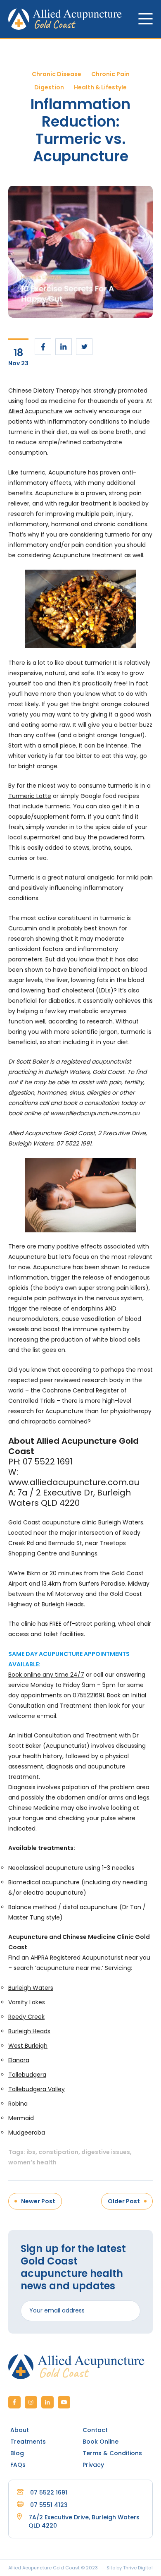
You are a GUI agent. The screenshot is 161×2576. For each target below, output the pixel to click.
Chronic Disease (57, 74)
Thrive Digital (138, 2568)
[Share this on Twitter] (84, 347)
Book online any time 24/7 (46, 1675)
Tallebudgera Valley (37, 2089)
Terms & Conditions (112, 2453)
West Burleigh (28, 2046)
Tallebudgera (27, 2075)
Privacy (93, 2465)
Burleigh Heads (29, 2031)
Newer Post (38, 2201)
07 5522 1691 (49, 2492)
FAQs (18, 2465)
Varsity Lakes (27, 2002)
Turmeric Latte (30, 796)
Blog (17, 2453)
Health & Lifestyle (100, 87)
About (20, 2430)
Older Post (124, 2201)
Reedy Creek (26, 2017)
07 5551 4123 (49, 2505)
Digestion (49, 87)
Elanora (19, 2060)
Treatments (28, 2442)
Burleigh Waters (31, 1988)
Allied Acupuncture (36, 411)
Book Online (101, 2442)
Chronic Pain (110, 74)
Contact (95, 2430)
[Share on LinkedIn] (64, 347)
